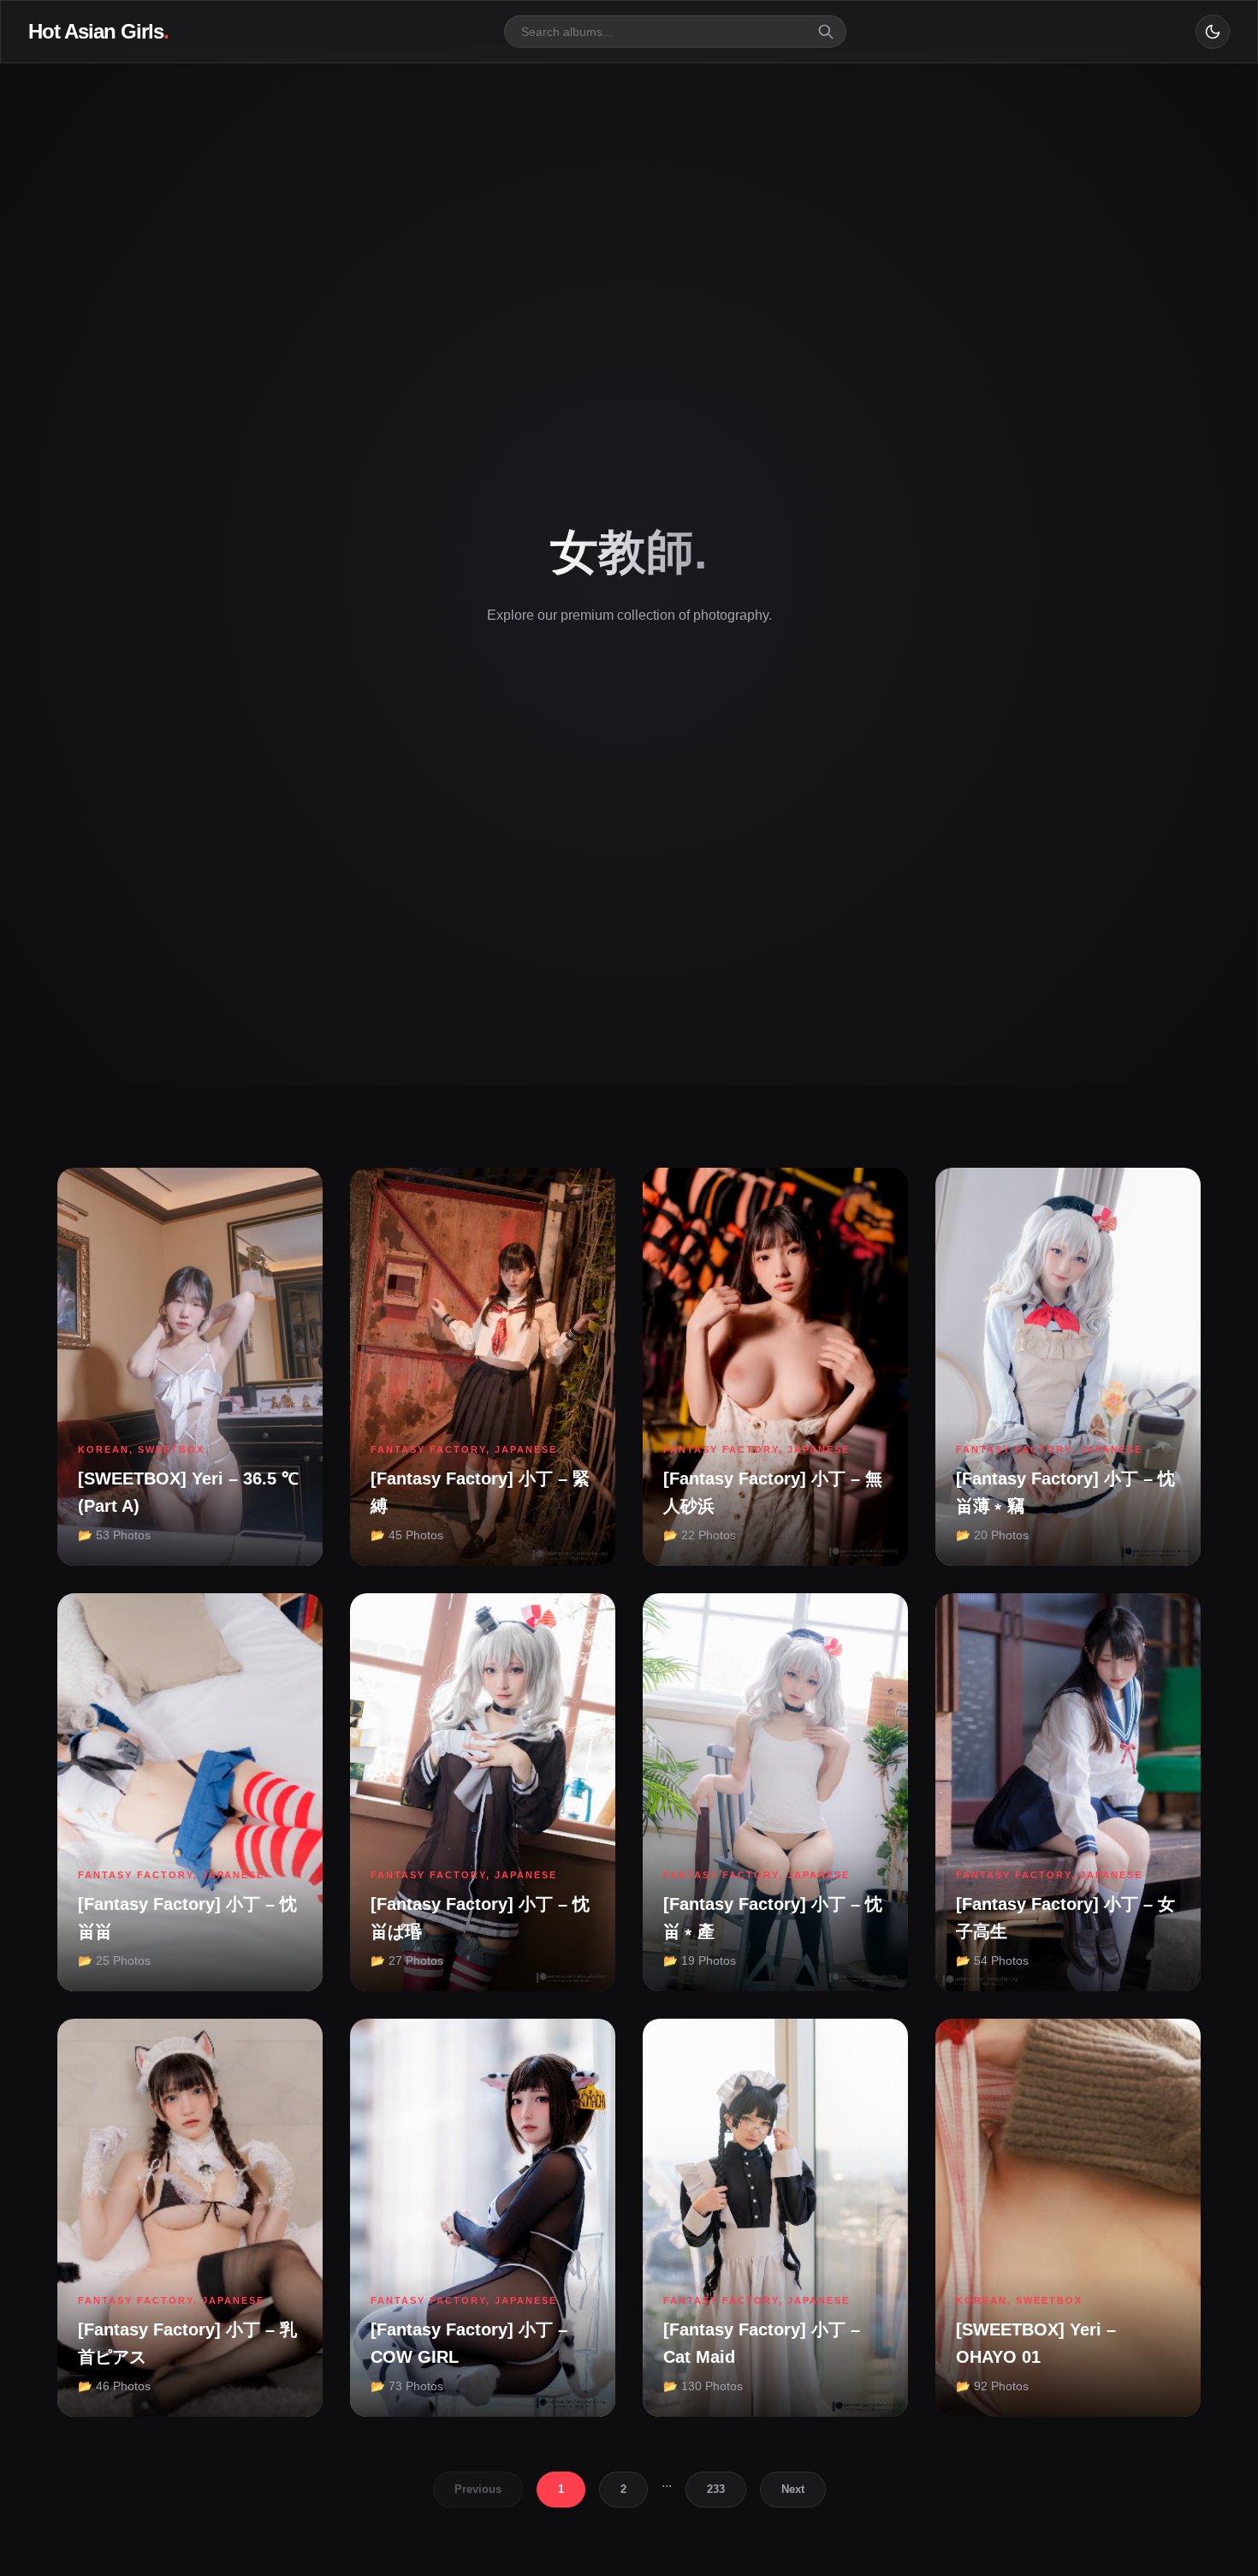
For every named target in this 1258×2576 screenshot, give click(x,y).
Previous (478, 2489)
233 (716, 2489)
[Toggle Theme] (1213, 32)
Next (793, 2489)
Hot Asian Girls (98, 31)
